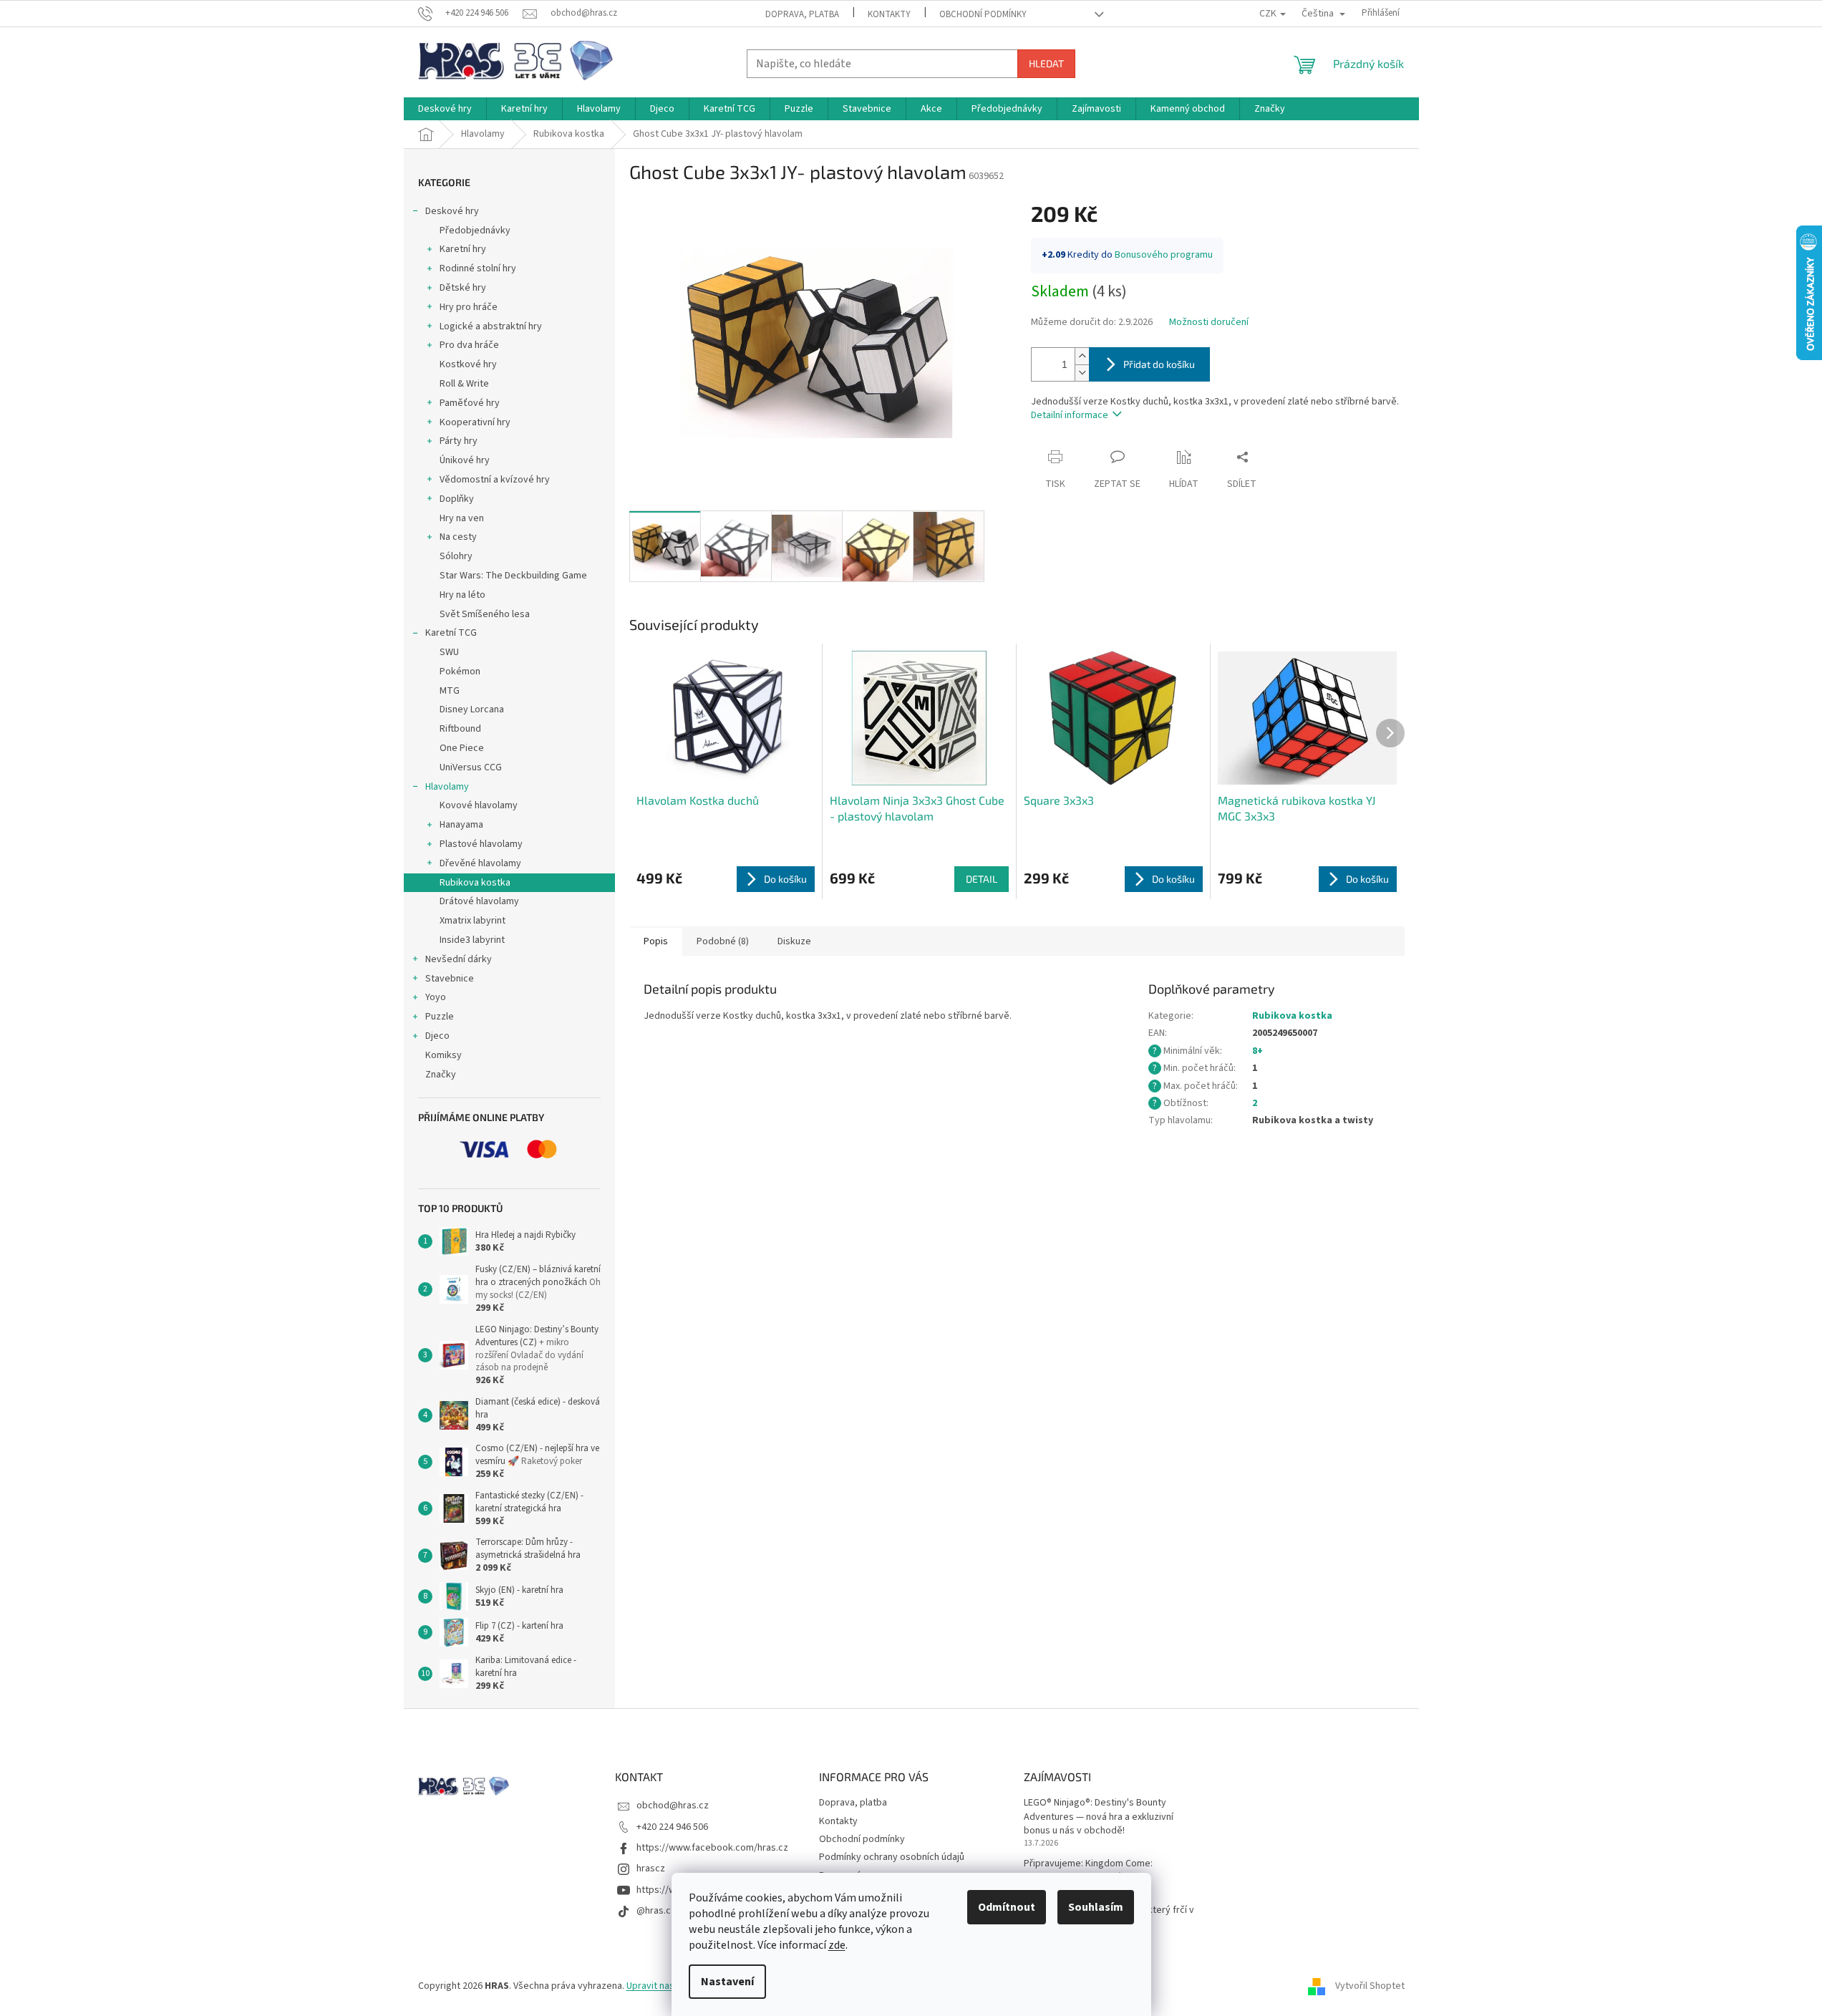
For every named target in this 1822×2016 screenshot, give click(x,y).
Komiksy (444, 1055)
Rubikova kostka (475, 883)
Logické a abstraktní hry (491, 326)
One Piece (462, 748)
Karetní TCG (451, 633)
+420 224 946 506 (672, 1827)
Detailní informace (1070, 415)
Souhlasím (1096, 1907)
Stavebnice (450, 979)
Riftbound (460, 729)
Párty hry (459, 441)
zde (837, 1945)
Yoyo (436, 997)
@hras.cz (656, 1911)
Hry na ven (462, 518)
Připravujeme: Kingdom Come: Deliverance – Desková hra (1088, 1871)
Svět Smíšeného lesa (485, 614)
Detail (982, 879)
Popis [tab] (656, 941)
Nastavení (727, 1982)
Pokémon (460, 672)
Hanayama (461, 825)
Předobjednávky (475, 231)
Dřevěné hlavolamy (480, 863)
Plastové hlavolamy (481, 844)
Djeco (437, 1036)
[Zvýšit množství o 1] (1082, 356)
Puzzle (440, 1017)
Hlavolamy (447, 787)
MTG (450, 691)
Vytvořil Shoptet (1370, 1987)
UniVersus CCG (471, 767)
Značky (441, 1075)
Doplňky (457, 499)
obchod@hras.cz (673, 1806)
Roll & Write (464, 384)
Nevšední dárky (459, 959)
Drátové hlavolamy (479, 901)
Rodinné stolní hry (478, 268)
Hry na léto (462, 595)
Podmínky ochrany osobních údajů (892, 1857)
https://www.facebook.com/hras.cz (712, 1848)
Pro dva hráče (469, 345)
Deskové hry (452, 211)
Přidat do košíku (1159, 364)
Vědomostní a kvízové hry (495, 480)
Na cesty (458, 537)
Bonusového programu (1164, 255)
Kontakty (889, 14)
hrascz (651, 1869)
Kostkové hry (468, 364)
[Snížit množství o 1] (1082, 373)
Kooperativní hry (475, 422)
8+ (1258, 1051)
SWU (449, 652)
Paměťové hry (470, 403)
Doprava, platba (802, 14)
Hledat (1046, 63)
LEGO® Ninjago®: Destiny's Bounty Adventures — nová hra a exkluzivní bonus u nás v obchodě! (1099, 1817)
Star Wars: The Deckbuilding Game (513, 576)
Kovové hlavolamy (479, 805)
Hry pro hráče (469, 307)
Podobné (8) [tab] (723, 941)
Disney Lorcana (472, 709)
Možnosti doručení (1209, 323)
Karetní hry (463, 249)
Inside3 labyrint (472, 940)
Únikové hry (465, 460)
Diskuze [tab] (794, 941)
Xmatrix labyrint (473, 921)
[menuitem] (445, 109)
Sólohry (456, 556)
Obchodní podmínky (983, 14)
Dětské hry (463, 288)
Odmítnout (1007, 1907)
